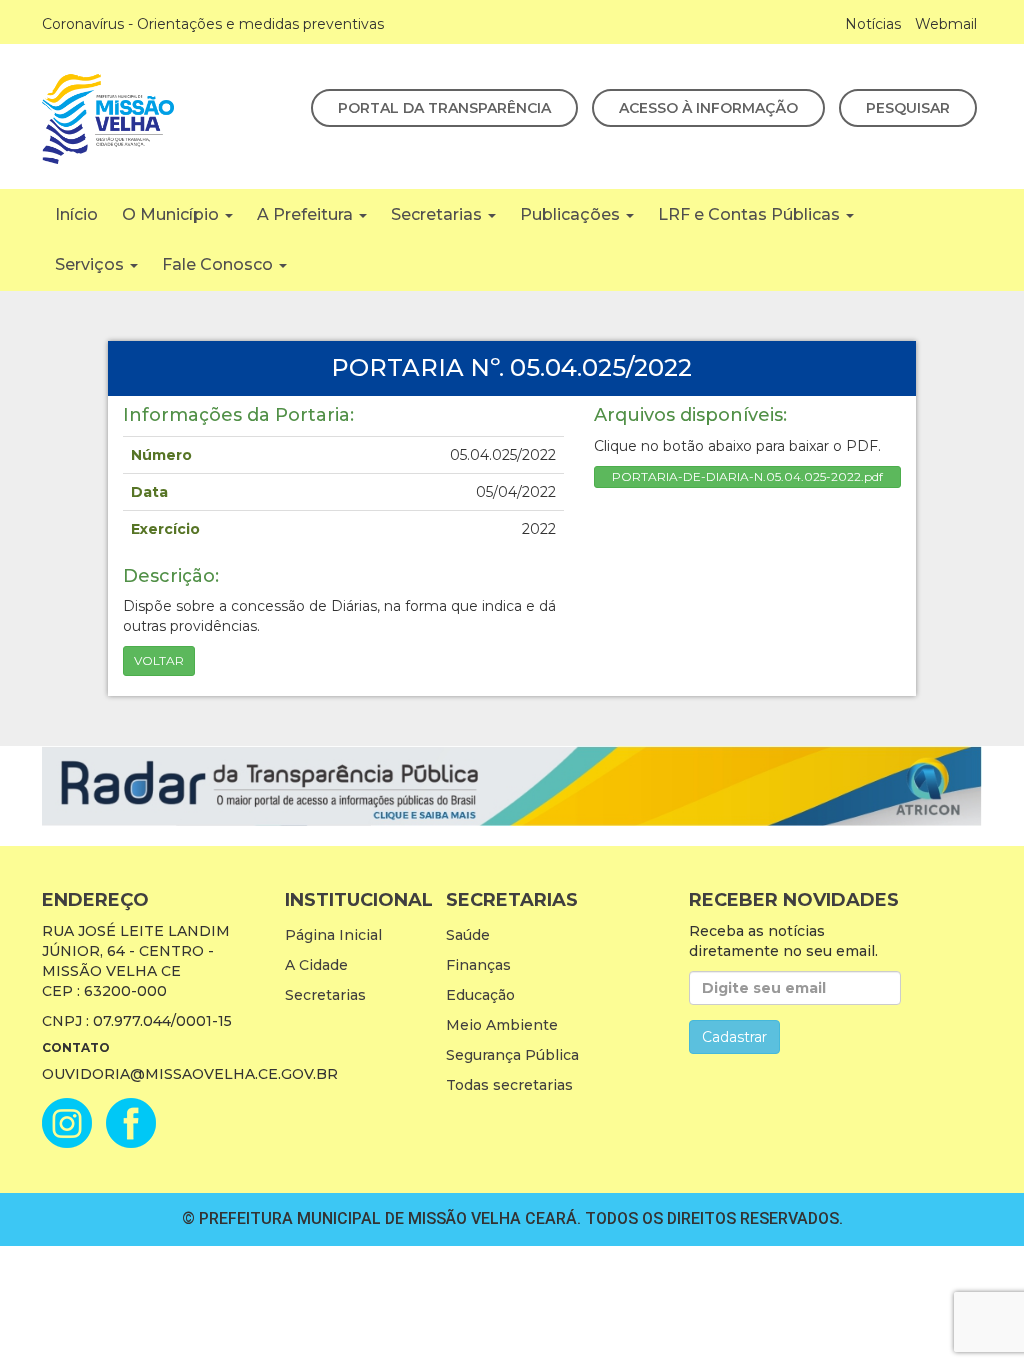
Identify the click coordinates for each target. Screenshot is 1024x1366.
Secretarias (438, 214)
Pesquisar (908, 108)
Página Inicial (333, 935)
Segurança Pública (512, 1055)
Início (76, 214)
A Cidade (316, 965)
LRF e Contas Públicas (751, 214)
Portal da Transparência (444, 108)
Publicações (572, 214)
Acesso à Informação (708, 108)
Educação (480, 995)
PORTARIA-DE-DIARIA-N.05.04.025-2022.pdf (747, 476)
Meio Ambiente (502, 1025)
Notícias (873, 24)
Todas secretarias (509, 1085)
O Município (172, 214)
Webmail (946, 24)
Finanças (478, 965)
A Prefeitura (307, 214)
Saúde (468, 935)
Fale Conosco (219, 264)
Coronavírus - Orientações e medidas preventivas (213, 24)
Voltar (159, 660)
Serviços (91, 264)
